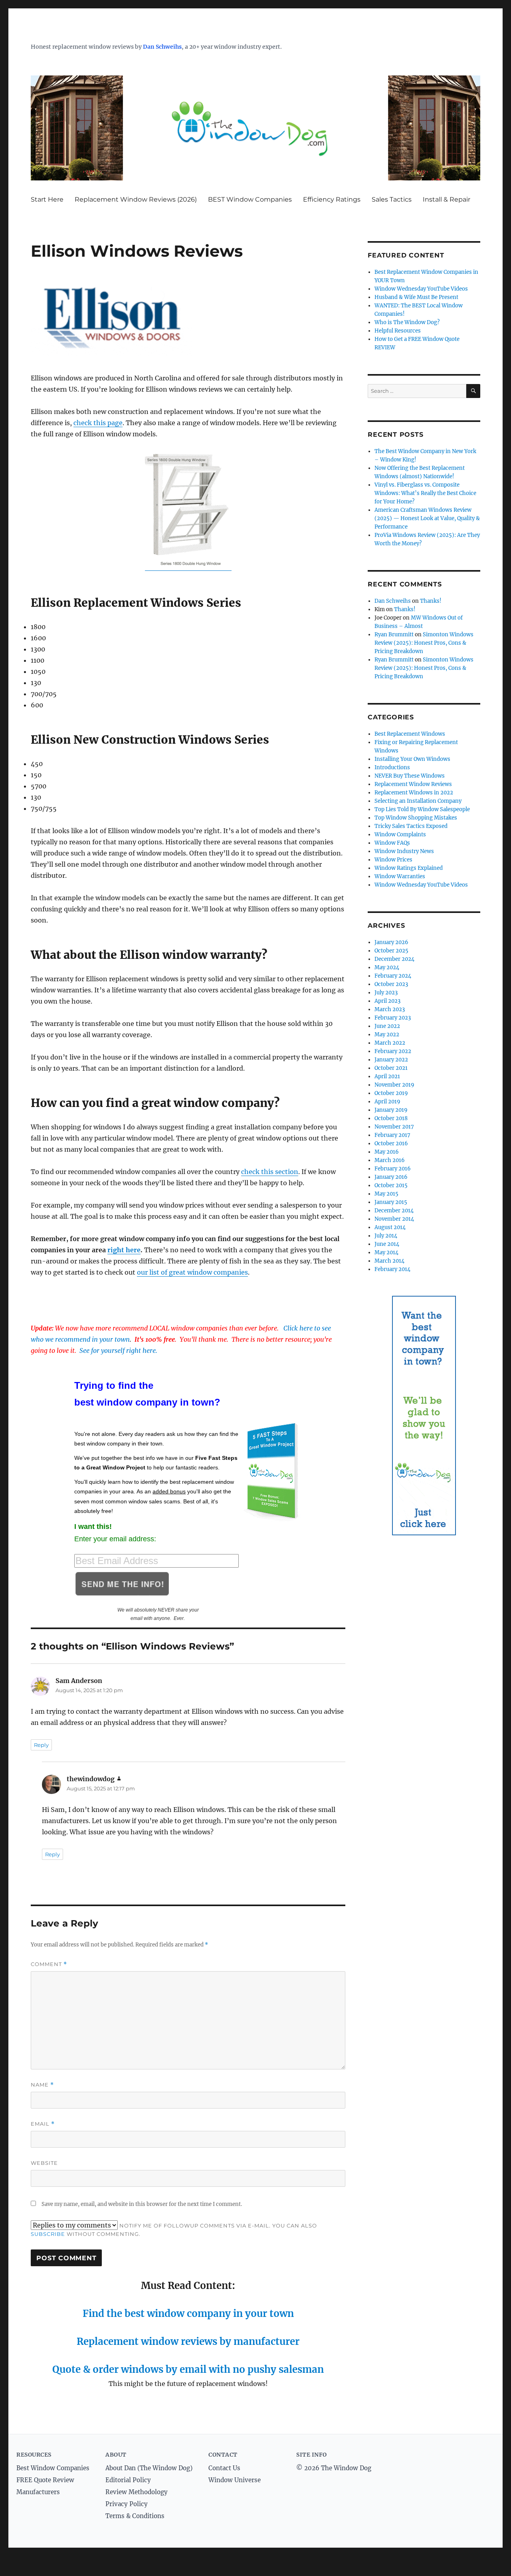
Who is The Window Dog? (407, 322)
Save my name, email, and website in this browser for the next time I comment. (142, 2204)
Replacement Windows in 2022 (414, 793)
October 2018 (391, 1118)
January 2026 (391, 942)
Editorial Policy (128, 2480)
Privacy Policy (127, 2504)
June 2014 (387, 1244)
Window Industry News (404, 851)
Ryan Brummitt (394, 635)
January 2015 (391, 1202)
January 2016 (391, 1177)
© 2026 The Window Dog (334, 2468)
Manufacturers (38, 2492)
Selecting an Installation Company (418, 801)
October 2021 (391, 1068)
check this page (98, 423)
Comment (49, 1964)
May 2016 (387, 1152)
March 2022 (390, 1043)
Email (43, 2124)
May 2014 (386, 1252)
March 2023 (390, 1009)
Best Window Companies (53, 2468)
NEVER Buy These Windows (410, 776)
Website (44, 2163)
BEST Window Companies (250, 199)
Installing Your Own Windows (412, 759)
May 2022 (387, 1035)
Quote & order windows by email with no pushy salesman (188, 2369)
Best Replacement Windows (410, 734)
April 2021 (387, 1076)
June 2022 (387, 1026)
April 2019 (387, 1102)
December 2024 (394, 959)
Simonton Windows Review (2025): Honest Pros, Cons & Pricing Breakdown (424, 643)
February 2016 (393, 1169)
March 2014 (389, 1261)
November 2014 (394, 1219)
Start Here (47, 199)
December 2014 (394, 1211)
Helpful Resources (398, 331)
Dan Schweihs (162, 47)
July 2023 (386, 993)
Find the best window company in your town (188, 2314)
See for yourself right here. (118, 1350)
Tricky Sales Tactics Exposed (411, 826)
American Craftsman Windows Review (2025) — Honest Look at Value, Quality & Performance (427, 518)
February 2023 (393, 1018)
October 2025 (391, 951)
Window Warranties (400, 876)
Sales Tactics (392, 199)
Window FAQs (392, 843)
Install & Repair (447, 199)
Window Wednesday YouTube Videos (421, 289)
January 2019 (391, 1110)
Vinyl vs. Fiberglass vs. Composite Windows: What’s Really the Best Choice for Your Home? (425, 493)
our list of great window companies (192, 1272)
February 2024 (393, 976)
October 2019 (391, 1093)
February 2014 (392, 1269)
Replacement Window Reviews (413, 784)
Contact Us (224, 2468)
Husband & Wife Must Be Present (416, 297)
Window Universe (235, 2480)
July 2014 (386, 1236)
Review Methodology (137, 2492)
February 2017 (392, 1135)
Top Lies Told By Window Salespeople (422, 809)
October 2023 (391, 984)
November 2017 (394, 1127)
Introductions (392, 767)
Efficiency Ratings (332, 199)
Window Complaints (400, 835)
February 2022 (393, 1051)
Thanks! (431, 601)
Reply (41, 1745)
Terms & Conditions (135, 2516)
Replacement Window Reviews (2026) (136, 199)
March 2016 (390, 1160)
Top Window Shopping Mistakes (416, 818)
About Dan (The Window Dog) (149, 2468)
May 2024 (387, 967)
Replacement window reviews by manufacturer (188, 2341)
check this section (270, 1172)
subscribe (48, 2234)
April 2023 (387, 1001)
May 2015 (386, 1194)
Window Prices (393, 860)
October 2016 (391, 1143)
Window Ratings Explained (409, 868)
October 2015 (391, 1185)
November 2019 (394, 1085)
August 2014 (390, 1227)
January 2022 (391, 1060)
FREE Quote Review (45, 2480)
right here (124, 1250)
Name (42, 2085)
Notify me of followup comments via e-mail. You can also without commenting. (174, 2230)
